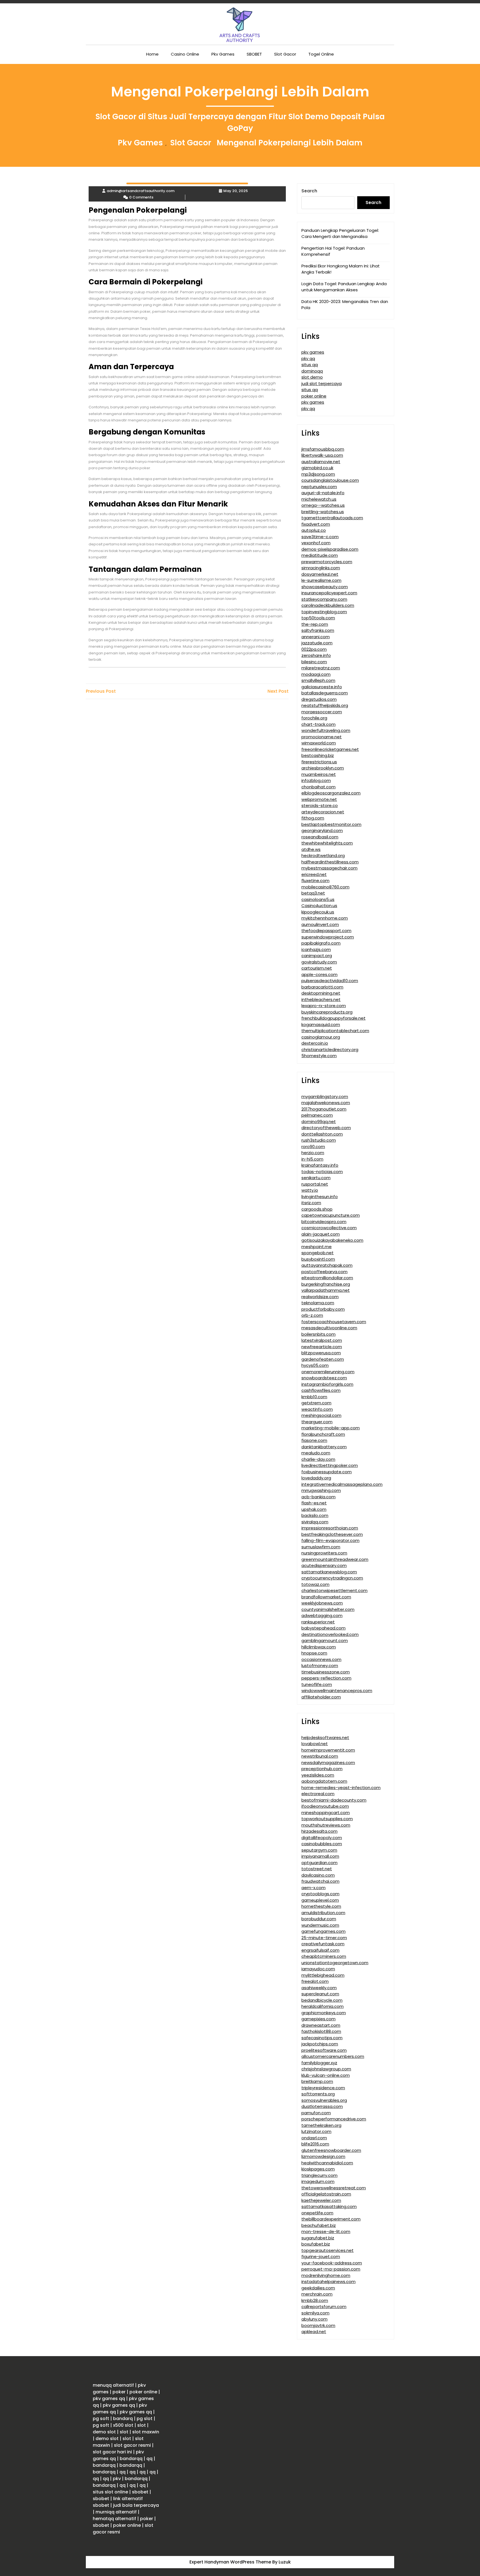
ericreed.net (314, 874)
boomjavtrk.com (318, 2325)
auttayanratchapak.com (327, 1265)
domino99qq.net (319, 1121)
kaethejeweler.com (321, 2200)
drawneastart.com (321, 2025)
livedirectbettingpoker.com (330, 1465)
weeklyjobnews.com (322, 1603)
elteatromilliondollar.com (327, 1278)
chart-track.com (318, 724)
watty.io (310, 1190)
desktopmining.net (321, 993)
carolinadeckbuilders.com (328, 605)
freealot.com (315, 1981)
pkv (117, 2479)
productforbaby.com (323, 1309)
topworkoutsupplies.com (327, 1819)
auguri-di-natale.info (323, 493)
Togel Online (321, 54)
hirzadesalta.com (319, 1831)
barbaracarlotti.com (322, 987)
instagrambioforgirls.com (327, 1384)
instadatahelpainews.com (328, 2281)
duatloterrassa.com (322, 2106)
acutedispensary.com (324, 1565)
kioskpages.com (318, 2169)
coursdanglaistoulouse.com (330, 480)
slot (142, 2425)
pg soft (101, 2419)
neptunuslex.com (319, 487)
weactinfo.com (317, 1409)
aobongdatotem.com (324, 1781)
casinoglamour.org (321, 1037)
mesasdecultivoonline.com (329, 1328)
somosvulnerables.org (324, 2100)
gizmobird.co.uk (317, 468)
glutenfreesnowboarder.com (331, 2150)
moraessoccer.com (322, 712)
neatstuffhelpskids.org (325, 705)
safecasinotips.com (322, 2038)
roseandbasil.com (320, 837)
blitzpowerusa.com (321, 1353)
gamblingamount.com (325, 1640)
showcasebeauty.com (325, 587)
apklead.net (314, 2332)
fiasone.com (314, 1440)
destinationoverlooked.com (330, 1634)
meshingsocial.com (321, 1415)
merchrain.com (317, 2294)
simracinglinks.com (321, 568)
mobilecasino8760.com (325, 887)
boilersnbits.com (318, 1334)
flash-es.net (314, 1503)
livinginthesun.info (320, 1197)
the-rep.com (315, 624)
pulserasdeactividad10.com (330, 981)
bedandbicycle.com (322, 2000)
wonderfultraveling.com (326, 730)
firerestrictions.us (319, 762)
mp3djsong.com (318, 474)
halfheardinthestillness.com (330, 862)
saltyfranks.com (318, 630)
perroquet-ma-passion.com (331, 2269)
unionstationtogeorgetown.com (335, 1963)
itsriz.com (311, 1203)
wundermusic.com (320, 1925)
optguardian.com (319, 1863)
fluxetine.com (315, 880)
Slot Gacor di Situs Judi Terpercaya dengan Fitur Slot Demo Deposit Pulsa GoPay (240, 122)
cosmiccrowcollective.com (329, 1228)
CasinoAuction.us (319, 906)
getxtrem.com (316, 1403)
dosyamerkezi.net (320, 574)
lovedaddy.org (316, 1478)
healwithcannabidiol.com (327, 2163)
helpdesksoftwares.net (325, 1737)
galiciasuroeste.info (322, 687)
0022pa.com (314, 649)
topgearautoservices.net (327, 2250)
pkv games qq (109, 2399)
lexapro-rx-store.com (324, 1006)
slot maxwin (146, 2432)
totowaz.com (315, 1584)
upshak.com (314, 1509)
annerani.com (316, 637)
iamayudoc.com (318, 1969)
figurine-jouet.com (321, 2256)
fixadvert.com (316, 524)
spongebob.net (317, 1253)
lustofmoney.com (320, 1665)
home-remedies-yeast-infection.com (341, 1788)
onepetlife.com (317, 2213)
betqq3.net (313, 893)
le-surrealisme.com (321, 580)
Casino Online (185, 54)
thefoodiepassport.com (326, 931)
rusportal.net (315, 1184)
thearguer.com (317, 1422)
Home (152, 54)
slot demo (312, 377)
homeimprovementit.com (328, 1750)
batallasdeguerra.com (325, 693)
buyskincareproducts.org (327, 1012)
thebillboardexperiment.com (331, 2219)
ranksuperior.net (318, 1622)
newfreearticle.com (322, 1347)
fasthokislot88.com (321, 2031)
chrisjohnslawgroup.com (326, 2069)
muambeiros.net (319, 774)
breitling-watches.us (323, 512)
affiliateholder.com (321, 1697)
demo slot (104, 2432)
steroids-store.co (320, 805)
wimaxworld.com (319, 743)
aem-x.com (313, 1888)
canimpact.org (317, 956)
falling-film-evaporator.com (330, 1540)
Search (309, 191)
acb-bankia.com (318, 1497)
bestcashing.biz (318, 755)
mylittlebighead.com (323, 1975)
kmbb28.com (315, 2300)
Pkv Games (223, 54)
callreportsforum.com (324, 2307)
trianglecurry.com (319, 2175)
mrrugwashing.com (321, 1490)
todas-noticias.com (322, 1172)
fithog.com (313, 818)
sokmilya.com (315, 2313)
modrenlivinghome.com (326, 2275)
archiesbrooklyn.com (323, 768)
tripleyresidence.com (323, 2088)
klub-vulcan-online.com (326, 2075)
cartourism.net (317, 968)
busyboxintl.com (318, 1259)
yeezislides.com (318, 1775)
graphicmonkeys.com (324, 2013)
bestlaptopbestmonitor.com (331, 824)
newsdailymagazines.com (328, 1763)
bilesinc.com (314, 662)
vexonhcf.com (316, 543)
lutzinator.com (316, 2131)
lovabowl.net (315, 1744)
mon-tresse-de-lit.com (326, 2231)
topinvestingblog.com (324, 612)
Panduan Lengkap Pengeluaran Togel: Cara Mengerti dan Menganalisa (340, 233)
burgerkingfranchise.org (326, 1284)
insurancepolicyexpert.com (329, 593)
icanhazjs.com (316, 949)
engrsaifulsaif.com (320, 1950)
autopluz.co (314, 530)
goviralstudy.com (319, 962)
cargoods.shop (317, 1209)
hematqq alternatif (114, 2519)
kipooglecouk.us (318, 912)
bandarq (123, 2419)
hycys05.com (315, 1365)
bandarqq (131, 2459)
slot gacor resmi (132, 2445)
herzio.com (313, 1153)
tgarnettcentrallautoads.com (332, 518)
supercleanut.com (320, 1994)
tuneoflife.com (317, 1684)
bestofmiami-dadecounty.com (334, 1800)
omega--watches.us (323, 505)
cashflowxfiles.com (321, 1390)
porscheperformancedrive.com (334, 2119)
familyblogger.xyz (319, 2063)
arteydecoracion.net (323, 812)
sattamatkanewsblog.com (329, 1572)
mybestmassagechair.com (329, 868)
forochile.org (314, 718)
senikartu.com (316, 1178)
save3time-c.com (320, 537)
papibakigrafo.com (321, 943)
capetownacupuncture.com (331, 1215)
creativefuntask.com (323, 1944)
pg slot (145, 2419)
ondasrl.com (314, 2138)
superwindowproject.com (328, 937)
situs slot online (110, 2492)
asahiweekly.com (319, 1988)
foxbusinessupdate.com (327, 1472)
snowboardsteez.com (324, 1378)
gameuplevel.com (320, 1900)
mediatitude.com (320, 555)
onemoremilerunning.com (328, 1372)
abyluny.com (314, 2319)
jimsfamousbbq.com (323, 449)
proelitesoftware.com (324, 2050)
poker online (314, 396)
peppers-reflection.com (326, 1678)
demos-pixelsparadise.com (330, 549)
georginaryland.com (322, 830)
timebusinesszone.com (326, 1672)
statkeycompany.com (324, 599)
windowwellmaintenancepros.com (337, 1691)
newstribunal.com (320, 1756)
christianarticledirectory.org (330, 1049)
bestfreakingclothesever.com (332, 1534)
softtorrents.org (318, 2094)
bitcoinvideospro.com (324, 1222)
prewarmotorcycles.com (327, 562)
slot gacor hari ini (112, 2452)
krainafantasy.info (320, 1165)
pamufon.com (316, 2113)
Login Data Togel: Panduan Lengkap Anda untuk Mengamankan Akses (344, 287)
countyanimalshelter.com (328, 1609)
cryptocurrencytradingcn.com (332, 1578)
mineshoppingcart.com (326, 1813)
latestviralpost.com (322, 1340)
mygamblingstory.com (325, 1096)
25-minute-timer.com (324, 1938)
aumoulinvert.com (320, 924)
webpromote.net (319, 799)
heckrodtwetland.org (323, 855)
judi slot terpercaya (322, 383)
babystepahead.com (323, 1628)
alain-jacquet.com (321, 1234)
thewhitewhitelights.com (327, 843)
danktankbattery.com (324, 1447)
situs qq (310, 365)
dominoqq (312, 371)
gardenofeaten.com (323, 1359)
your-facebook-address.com (332, 2263)
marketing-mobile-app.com (331, 1428)
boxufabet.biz (316, 2244)
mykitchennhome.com (325, 918)
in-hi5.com (312, 1159)
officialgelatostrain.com (326, 2194)
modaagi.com (316, 674)
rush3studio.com (319, 1140)
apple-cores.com (319, 974)
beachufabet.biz (319, 2225)
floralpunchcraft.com (323, 1434)
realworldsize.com (320, 1297)
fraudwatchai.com (320, 1881)
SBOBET (254, 54)
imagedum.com (318, 2181)
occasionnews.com (321, 1659)
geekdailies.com (318, 2288)
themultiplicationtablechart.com (335, 1031)
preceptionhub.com (322, 1769)
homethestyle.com (321, 1906)
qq (149, 2459)
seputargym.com (319, 1850)
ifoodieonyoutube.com (325, 1806)
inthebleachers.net (321, 999)
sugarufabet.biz (318, 2238)
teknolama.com (318, 1303)
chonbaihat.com (318, 787)
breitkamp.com (317, 2081)
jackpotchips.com (320, 2044)
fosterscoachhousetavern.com (334, 1322)
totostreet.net (317, 1869)
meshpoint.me (317, 1247)
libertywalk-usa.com (322, 455)
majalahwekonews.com (326, 1103)
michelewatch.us (319, 499)
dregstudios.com (319, 699)
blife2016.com (315, 2144)
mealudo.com (316, 1453)
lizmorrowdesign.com (323, 2156)
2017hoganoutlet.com (324, 1109)
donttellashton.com (322, 1134)
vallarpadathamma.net (326, 1290)
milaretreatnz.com (321, 668)
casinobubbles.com (322, 1844)
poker (119, 2392)
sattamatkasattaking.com (329, 2206)
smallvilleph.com (318, 680)
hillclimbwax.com (319, 1647)
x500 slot (123, 2425)
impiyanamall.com (320, 1856)
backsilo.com (315, 1515)
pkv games (313, 352)
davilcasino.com (318, 1875)
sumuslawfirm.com (321, 1547)
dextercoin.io (315, 1043)
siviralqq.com (315, 1522)
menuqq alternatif (113, 2385)
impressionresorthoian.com (330, 1528)
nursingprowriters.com (324, 1553)
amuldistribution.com (323, 1913)
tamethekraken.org (321, 2125)
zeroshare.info (316, 655)
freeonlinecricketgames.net (330, 749)
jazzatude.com (317, 643)
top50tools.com (318, 618)
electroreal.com (318, 1794)
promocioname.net (322, 737)
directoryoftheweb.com (326, 1128)
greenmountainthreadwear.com (335, 1559)
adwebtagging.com (322, 1615)
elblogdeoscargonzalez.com (331, 793)
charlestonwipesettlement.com (334, 1590)
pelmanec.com (317, 1115)
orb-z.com (312, 1315)
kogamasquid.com (321, 1024)
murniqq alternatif (116, 2512)
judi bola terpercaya (136, 2505)
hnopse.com (314, 1653)
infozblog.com (316, 780)
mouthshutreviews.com (326, 1825)
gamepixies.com (318, 2019)
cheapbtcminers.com (324, 1956)
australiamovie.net (321, 462)
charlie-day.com (318, 1459)
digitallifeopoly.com (322, 1838)
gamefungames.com (323, 1931)
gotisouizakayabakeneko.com (332, 1240)
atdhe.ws (311, 849)
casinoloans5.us (318, 899)
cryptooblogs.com (320, 1894)
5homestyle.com (319, 1056)
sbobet (140, 2492)
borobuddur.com (319, 1919)
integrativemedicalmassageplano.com (342, 1484)
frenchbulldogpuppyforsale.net (333, 1018)
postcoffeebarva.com (324, 1272)
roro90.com (313, 1147)
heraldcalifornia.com (322, 2006)
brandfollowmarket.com (326, 1597)
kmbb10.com (314, 1397)
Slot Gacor (285, 54)
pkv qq (308, 358)
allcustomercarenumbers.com (333, 2056)
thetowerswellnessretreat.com (334, 2188)
